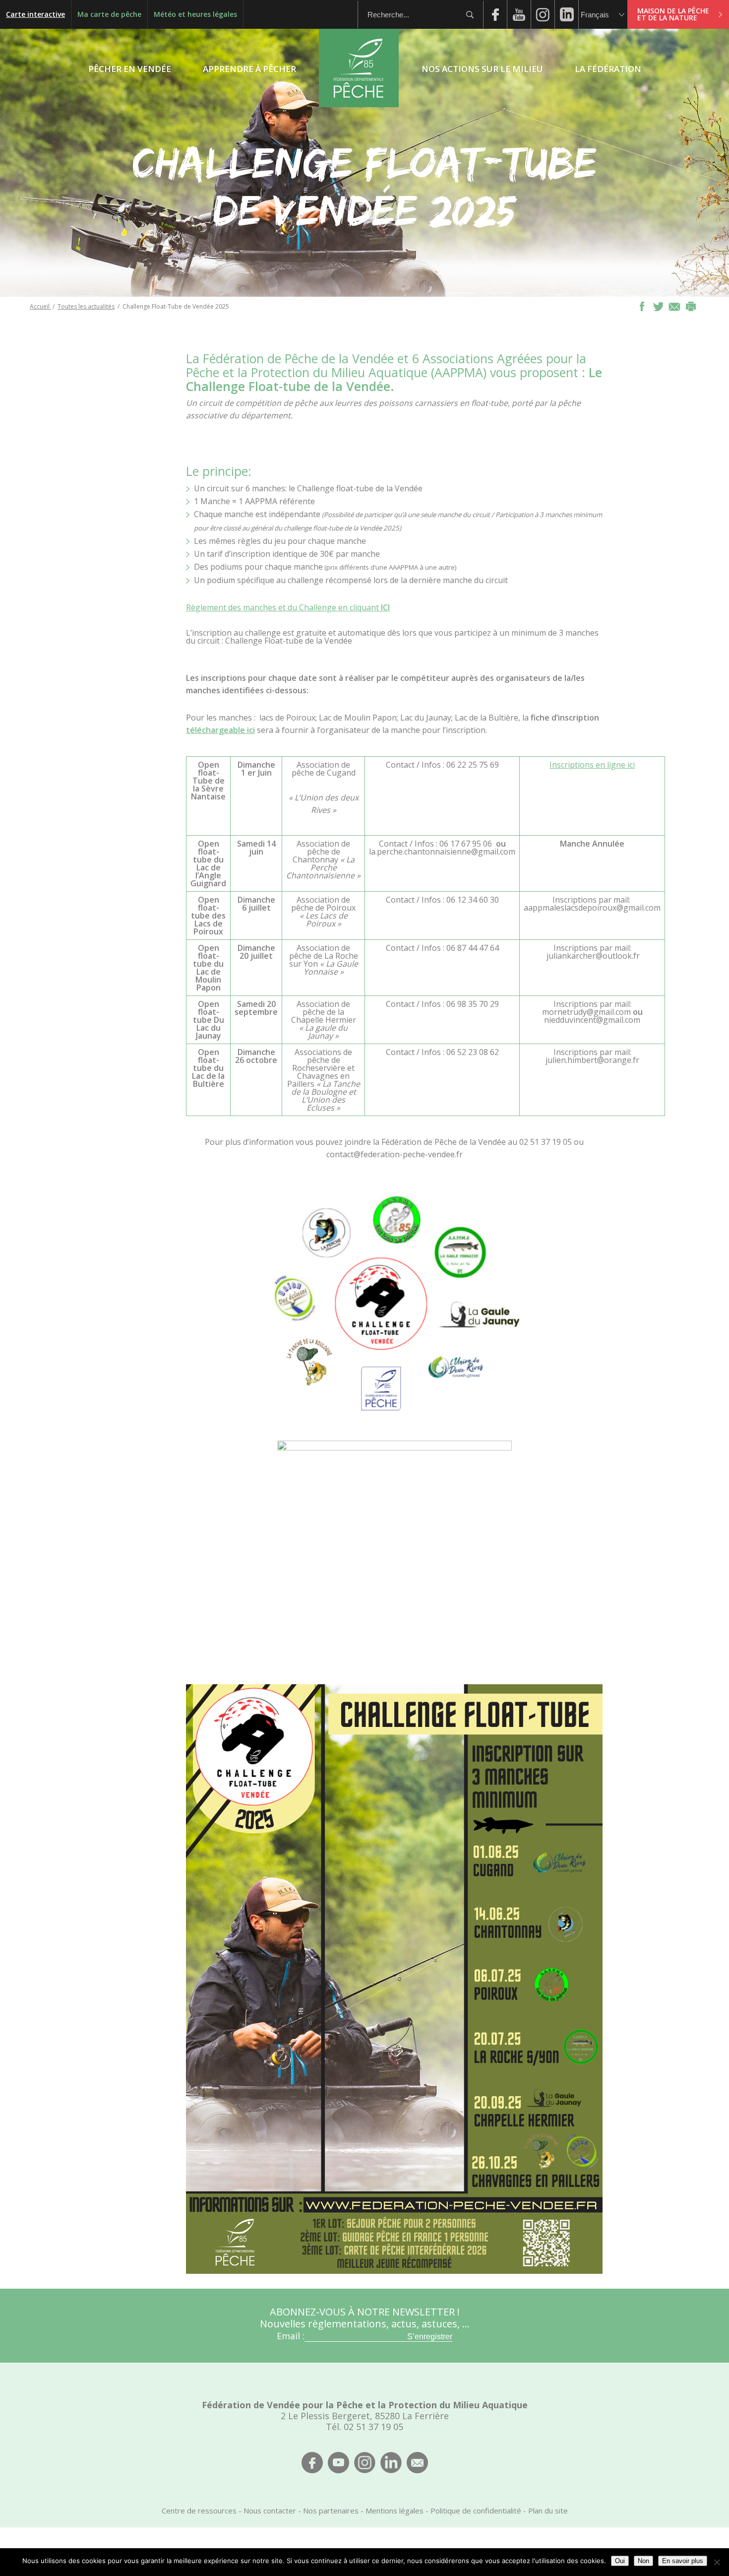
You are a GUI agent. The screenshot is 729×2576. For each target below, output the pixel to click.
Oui (620, 2561)
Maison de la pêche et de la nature (673, 14)
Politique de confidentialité (476, 2510)
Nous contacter (270, 2510)
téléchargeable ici (220, 730)
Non (643, 2561)
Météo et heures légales (195, 14)
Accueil (40, 306)
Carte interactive (35, 14)
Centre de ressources (199, 2510)
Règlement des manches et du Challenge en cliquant (288, 607)
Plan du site (548, 2510)
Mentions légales (395, 2510)
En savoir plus (683, 2561)
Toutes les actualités (86, 306)
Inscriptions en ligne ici (592, 765)
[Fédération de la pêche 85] (359, 104)
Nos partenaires (331, 2510)
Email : (291, 2336)
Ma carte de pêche (109, 14)
